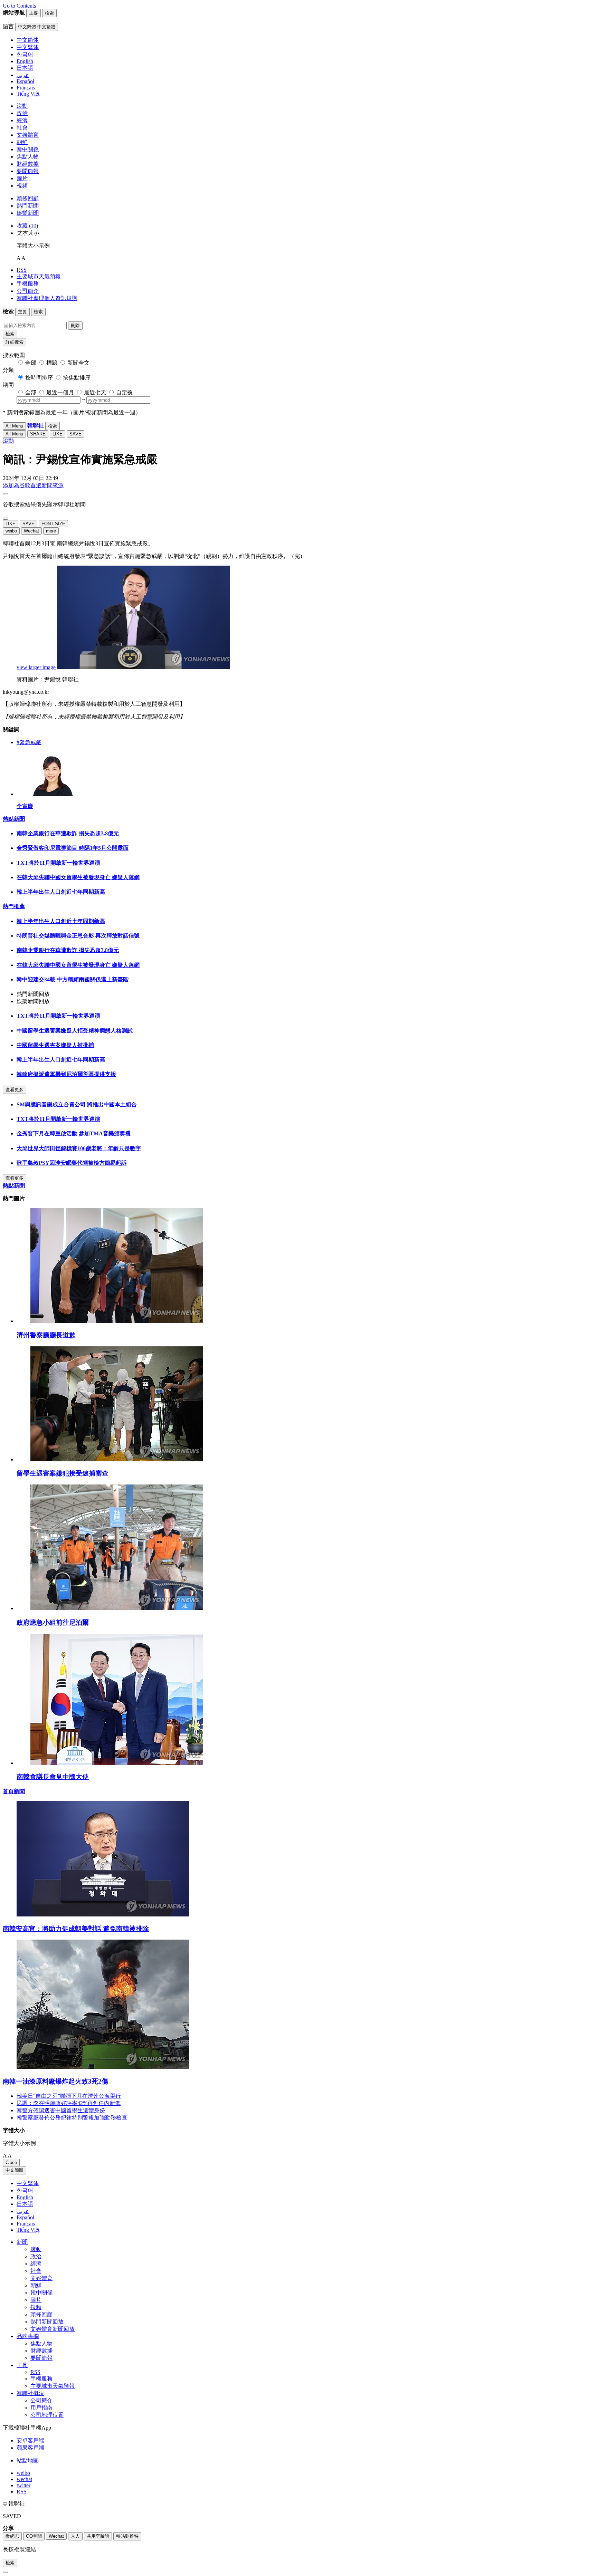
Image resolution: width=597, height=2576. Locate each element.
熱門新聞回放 (47, 2322)
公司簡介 (28, 291)
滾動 (22, 106)
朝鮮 (22, 142)
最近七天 (95, 392)
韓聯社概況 (30, 2393)
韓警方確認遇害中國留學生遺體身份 (61, 2110)
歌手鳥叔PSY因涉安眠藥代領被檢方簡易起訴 (72, 1163)
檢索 (10, 334)
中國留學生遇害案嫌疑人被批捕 (55, 1045)
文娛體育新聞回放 (53, 2329)
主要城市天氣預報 (39, 276)
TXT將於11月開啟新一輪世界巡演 (58, 863)
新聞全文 (78, 363)
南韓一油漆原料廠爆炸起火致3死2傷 (55, 2081)
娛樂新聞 (28, 213)
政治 (22, 113)
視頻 (22, 186)
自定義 (124, 392)
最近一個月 (60, 392)
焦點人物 (28, 157)
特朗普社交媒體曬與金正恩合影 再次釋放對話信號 (78, 936)
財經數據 (28, 164)
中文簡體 (15, 2170)
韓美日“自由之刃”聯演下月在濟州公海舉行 (69, 2096)
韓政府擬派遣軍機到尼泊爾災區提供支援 (66, 1074)
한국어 (25, 2190)
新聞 (22, 2242)
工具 (22, 2365)
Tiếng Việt (28, 2230)
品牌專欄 (28, 2336)
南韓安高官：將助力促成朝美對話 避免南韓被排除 (76, 1929)
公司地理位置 (47, 2415)
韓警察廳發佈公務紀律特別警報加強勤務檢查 (72, 2118)
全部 (31, 363)
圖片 (22, 178)
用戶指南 (41, 2408)
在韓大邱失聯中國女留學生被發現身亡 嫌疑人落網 (78, 877)
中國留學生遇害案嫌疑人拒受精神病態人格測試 (75, 1031)
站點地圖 (28, 2460)
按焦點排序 (77, 378)
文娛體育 (28, 135)
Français (26, 2224)
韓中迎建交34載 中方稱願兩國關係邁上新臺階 (73, 979)
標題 (52, 363)
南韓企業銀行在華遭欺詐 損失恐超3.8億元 (68, 833)
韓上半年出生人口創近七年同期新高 (61, 892)
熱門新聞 (28, 206)
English (25, 2197)
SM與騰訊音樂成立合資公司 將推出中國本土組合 (77, 1104)
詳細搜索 (15, 342)
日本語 (25, 2204)
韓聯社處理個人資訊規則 (47, 298)
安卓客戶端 (30, 2440)
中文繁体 (28, 2183)
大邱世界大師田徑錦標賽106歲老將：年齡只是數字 (79, 1148)
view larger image (36, 667)
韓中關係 (28, 149)
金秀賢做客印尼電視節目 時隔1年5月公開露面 (73, 848)
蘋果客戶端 (30, 2448)
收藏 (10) (27, 226)
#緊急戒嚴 (29, 742)
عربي (23, 2211)
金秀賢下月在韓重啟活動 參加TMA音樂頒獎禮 (74, 1133)
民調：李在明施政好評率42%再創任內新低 (69, 2103)
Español (25, 2217)
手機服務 (28, 284)
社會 (22, 128)
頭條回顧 (28, 198)
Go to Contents (19, 6)
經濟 (22, 120)
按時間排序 (39, 378)
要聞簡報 (28, 171)
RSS (22, 270)
